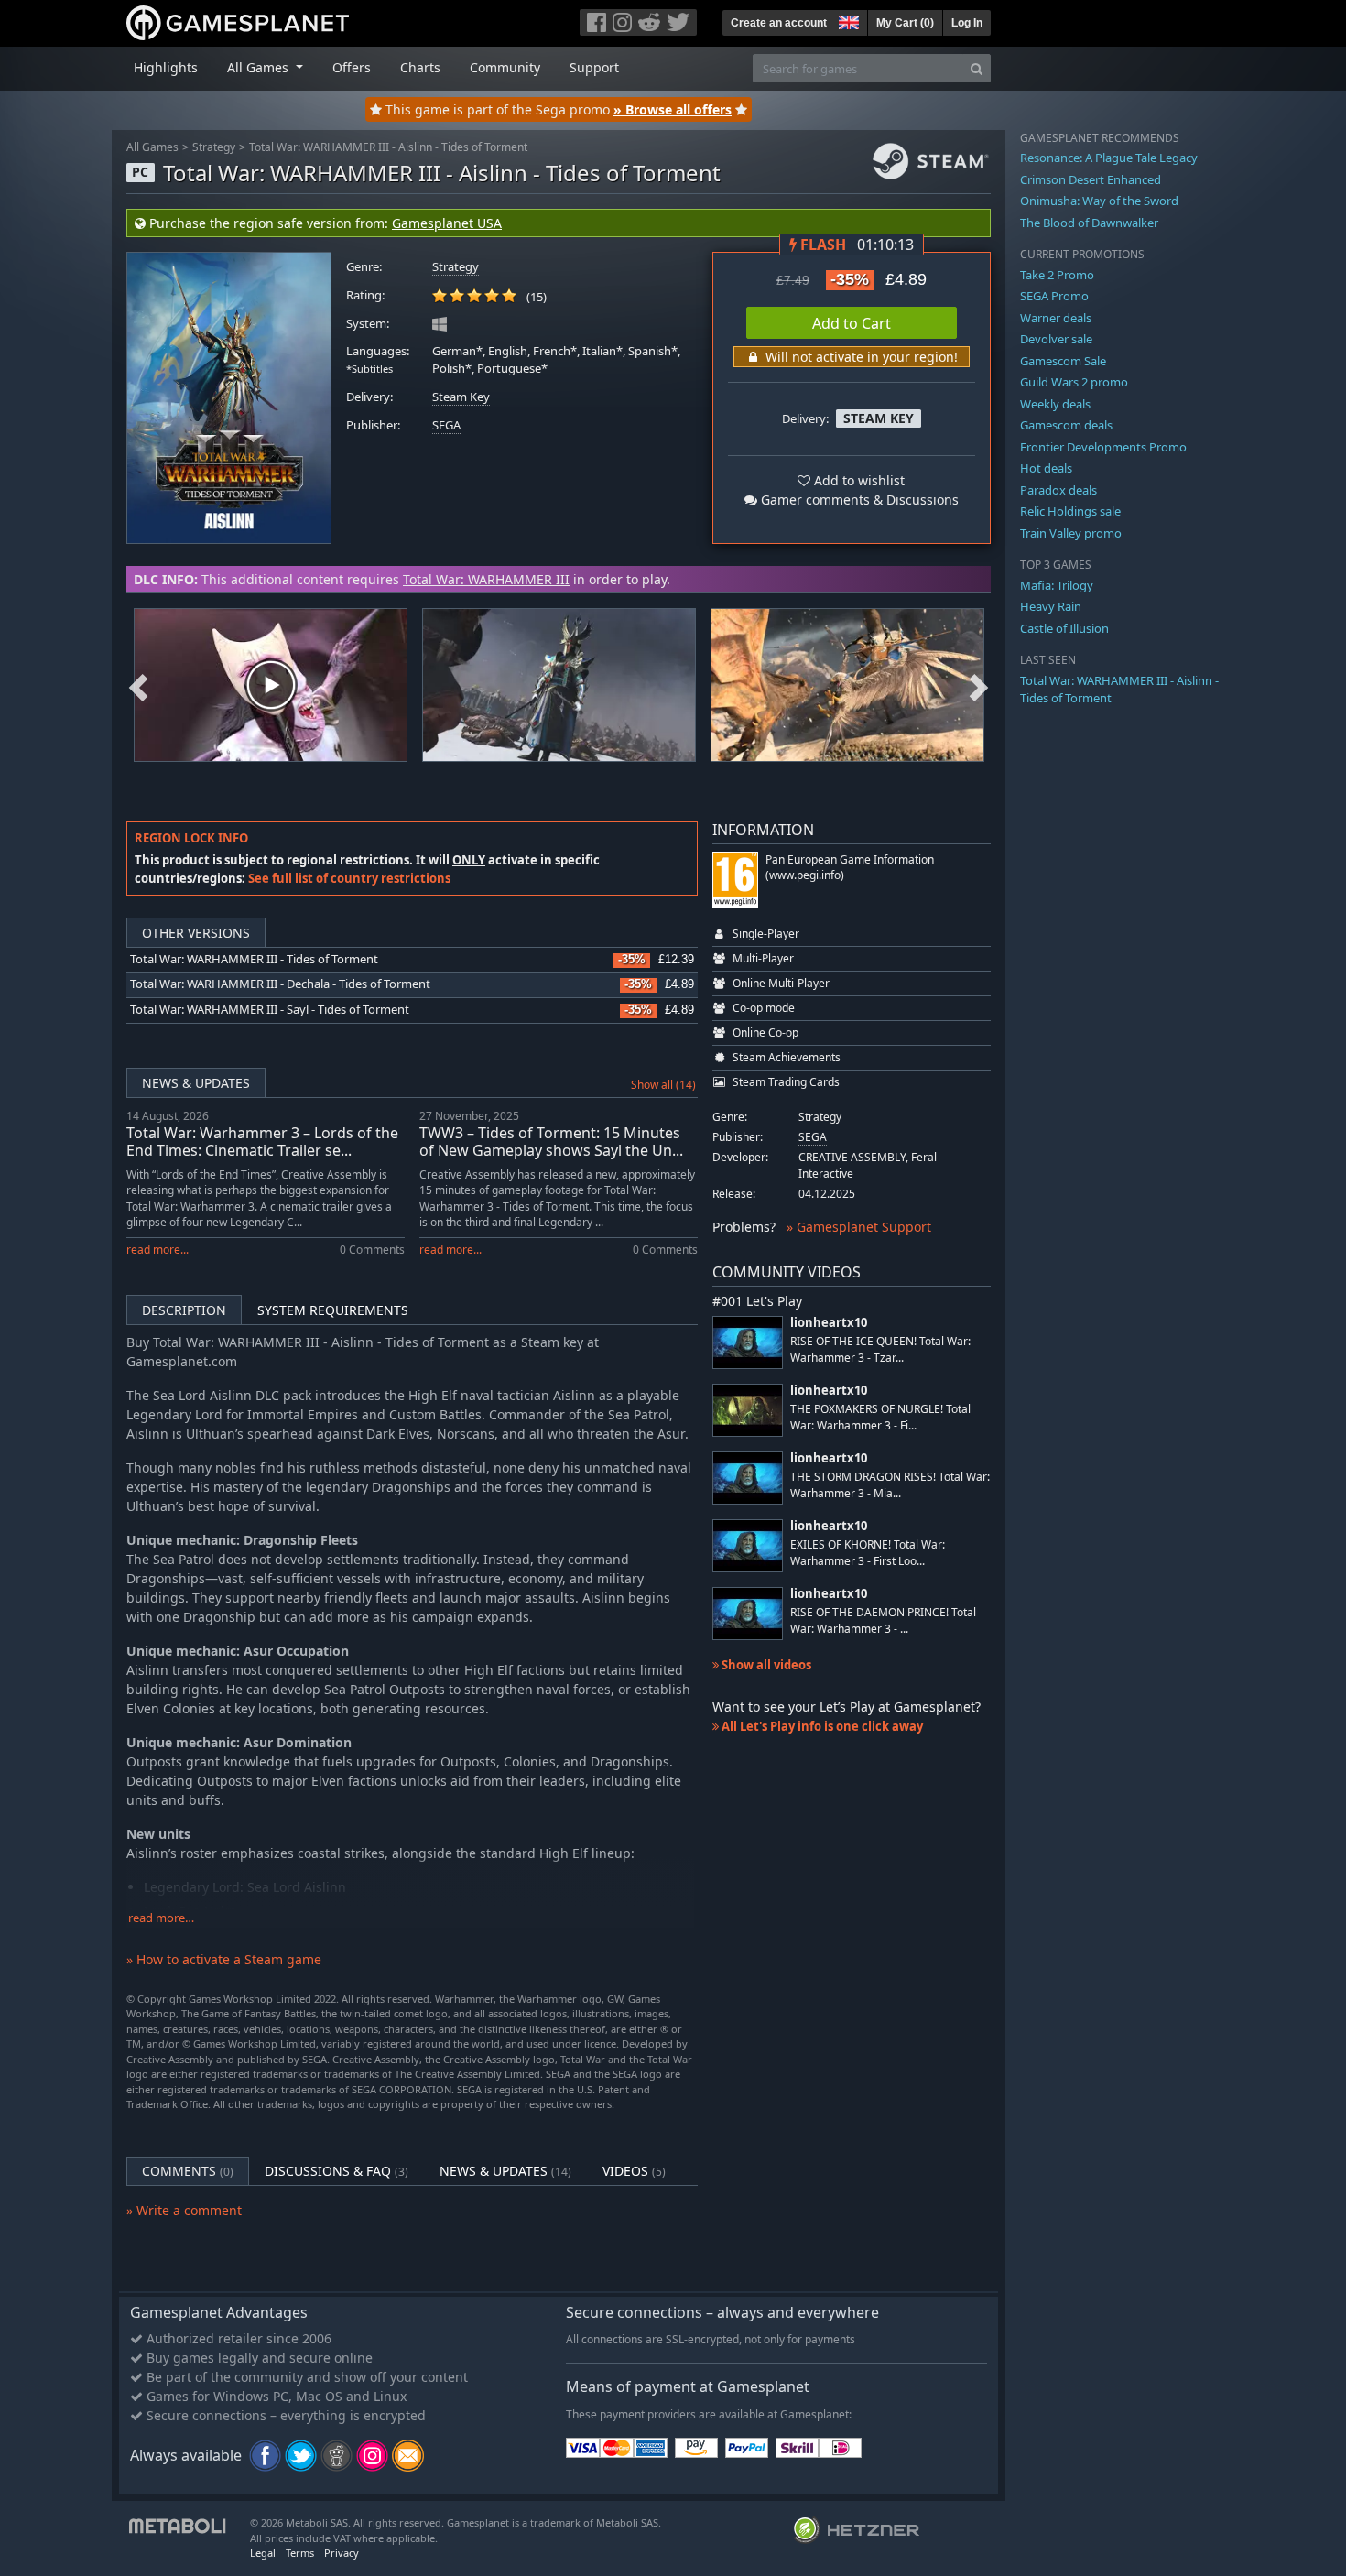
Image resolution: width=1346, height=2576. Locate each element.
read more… (161, 1918)
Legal (263, 2553)
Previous (138, 685)
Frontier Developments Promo (1103, 447)
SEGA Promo (1054, 296)
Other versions (196, 933)
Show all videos (765, 1665)
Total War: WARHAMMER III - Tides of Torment (254, 959)
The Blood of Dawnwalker (1089, 223)
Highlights (166, 67)
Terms (300, 2553)
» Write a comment (184, 2210)
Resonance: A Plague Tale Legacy (1109, 158)
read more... (157, 1250)
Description (184, 1310)
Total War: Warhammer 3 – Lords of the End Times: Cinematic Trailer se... (262, 1141)
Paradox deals (1058, 490)
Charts (420, 67)
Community (505, 67)
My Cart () (905, 23)
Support (594, 67)
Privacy (342, 2553)
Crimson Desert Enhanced (1091, 179)
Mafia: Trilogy (1057, 585)
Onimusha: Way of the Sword (1099, 201)
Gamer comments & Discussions (858, 500)
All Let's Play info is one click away (821, 1726)
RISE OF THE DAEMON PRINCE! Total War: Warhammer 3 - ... (883, 1620)
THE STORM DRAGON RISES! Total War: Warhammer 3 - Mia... (890, 1484)
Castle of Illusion (1064, 628)
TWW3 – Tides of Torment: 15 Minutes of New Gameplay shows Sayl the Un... (551, 1141)
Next (979, 685)
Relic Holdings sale (1070, 511)
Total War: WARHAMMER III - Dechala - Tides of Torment (280, 984)
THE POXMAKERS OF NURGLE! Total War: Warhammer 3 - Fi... (880, 1417)
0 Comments (372, 1250)
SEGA (446, 425)
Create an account (779, 23)
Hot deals (1046, 468)
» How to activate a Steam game (224, 1959)
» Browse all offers (673, 109)
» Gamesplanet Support (859, 1227)
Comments (188, 2171)
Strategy (214, 147)
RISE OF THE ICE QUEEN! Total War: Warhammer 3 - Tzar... (880, 1349)
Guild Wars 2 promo (1074, 382)
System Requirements (333, 1310)
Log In (967, 23)
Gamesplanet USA (447, 223)
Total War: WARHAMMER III (486, 579)
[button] (847, 20)
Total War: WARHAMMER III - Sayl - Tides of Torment (270, 1010)
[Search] (977, 68)
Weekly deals (1055, 404)
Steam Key (461, 397)
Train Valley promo (1071, 533)
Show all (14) (663, 1085)
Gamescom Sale (1063, 361)
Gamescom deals (1066, 425)
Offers (352, 67)
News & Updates (196, 1083)
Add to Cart (852, 323)
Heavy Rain (1051, 606)
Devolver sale (1056, 339)
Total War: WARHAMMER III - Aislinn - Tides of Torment (388, 147)
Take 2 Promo (1057, 275)
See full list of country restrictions (349, 878)
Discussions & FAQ (336, 2171)
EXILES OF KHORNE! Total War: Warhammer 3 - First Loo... (868, 1552)
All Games (152, 147)
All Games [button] (260, 67)
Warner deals (1056, 318)
